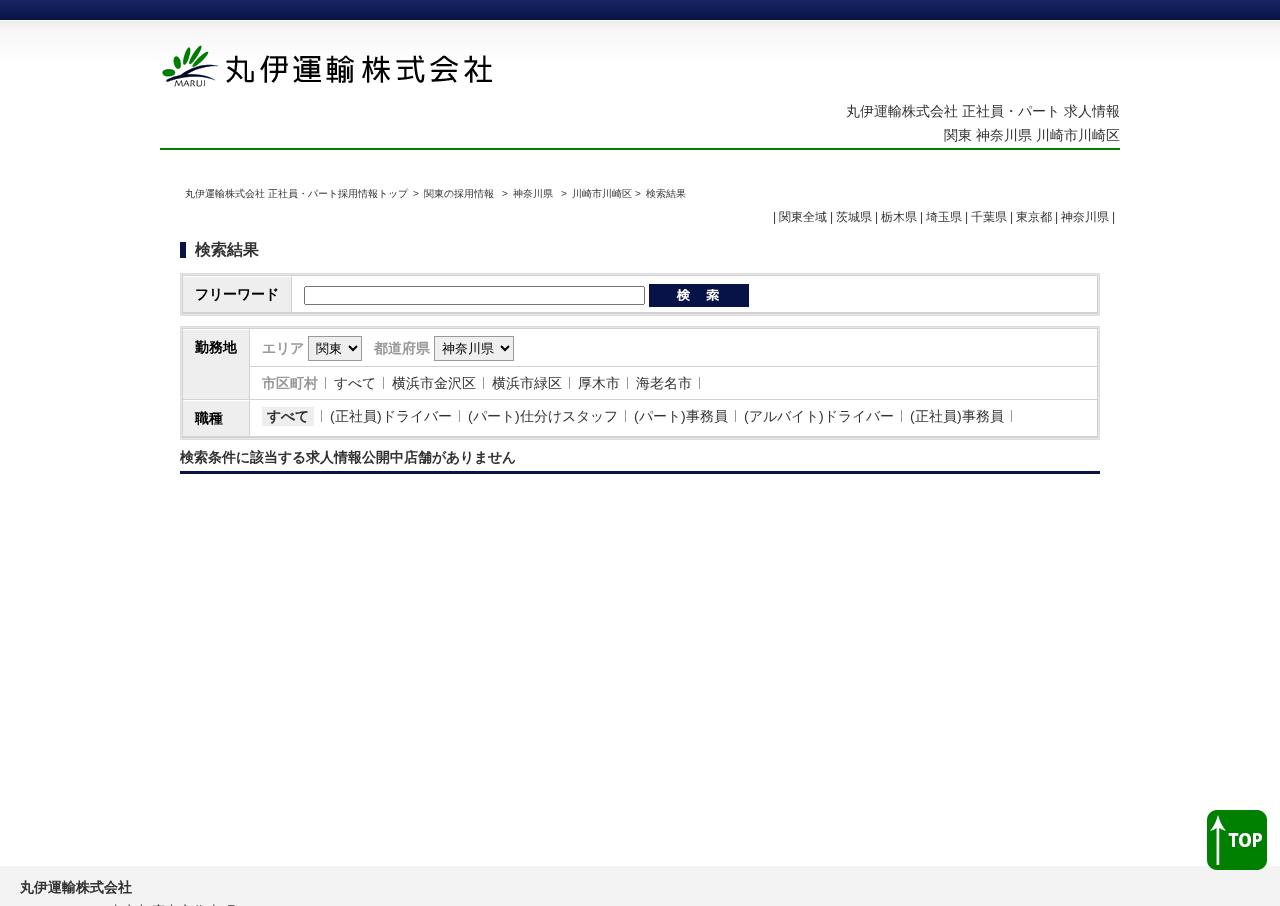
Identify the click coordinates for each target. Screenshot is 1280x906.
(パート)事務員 (681, 416)
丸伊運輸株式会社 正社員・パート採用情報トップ (296, 193)
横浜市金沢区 (434, 383)
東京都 (1034, 217)
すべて (355, 383)
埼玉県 (944, 217)
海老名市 (664, 383)
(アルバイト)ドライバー (819, 416)
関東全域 (803, 217)
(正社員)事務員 (957, 416)
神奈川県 (533, 193)
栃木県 (899, 217)
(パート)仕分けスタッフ (543, 416)
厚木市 (599, 383)
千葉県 (989, 217)
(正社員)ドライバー (391, 416)
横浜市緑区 (527, 383)
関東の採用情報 (460, 193)
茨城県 (854, 217)
